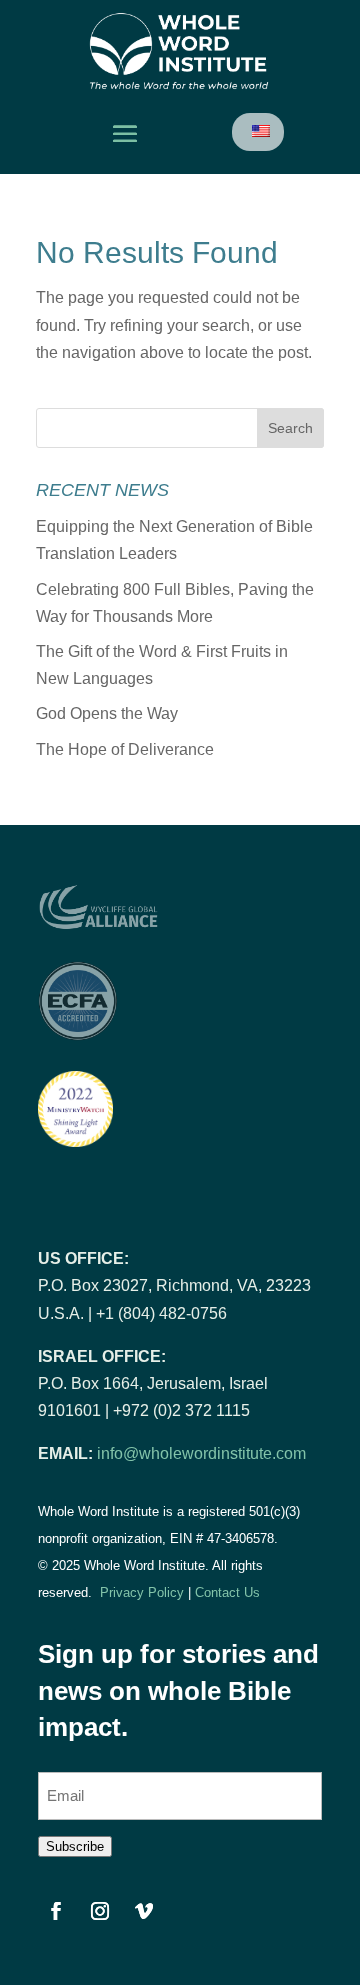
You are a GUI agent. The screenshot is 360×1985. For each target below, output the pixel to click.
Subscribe (75, 1846)
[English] (259, 131)
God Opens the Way (107, 713)
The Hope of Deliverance (125, 749)
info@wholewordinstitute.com (201, 1453)
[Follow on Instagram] (100, 1911)
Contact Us (227, 1592)
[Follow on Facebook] (56, 1911)
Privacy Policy (142, 1592)
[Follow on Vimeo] (144, 1911)
